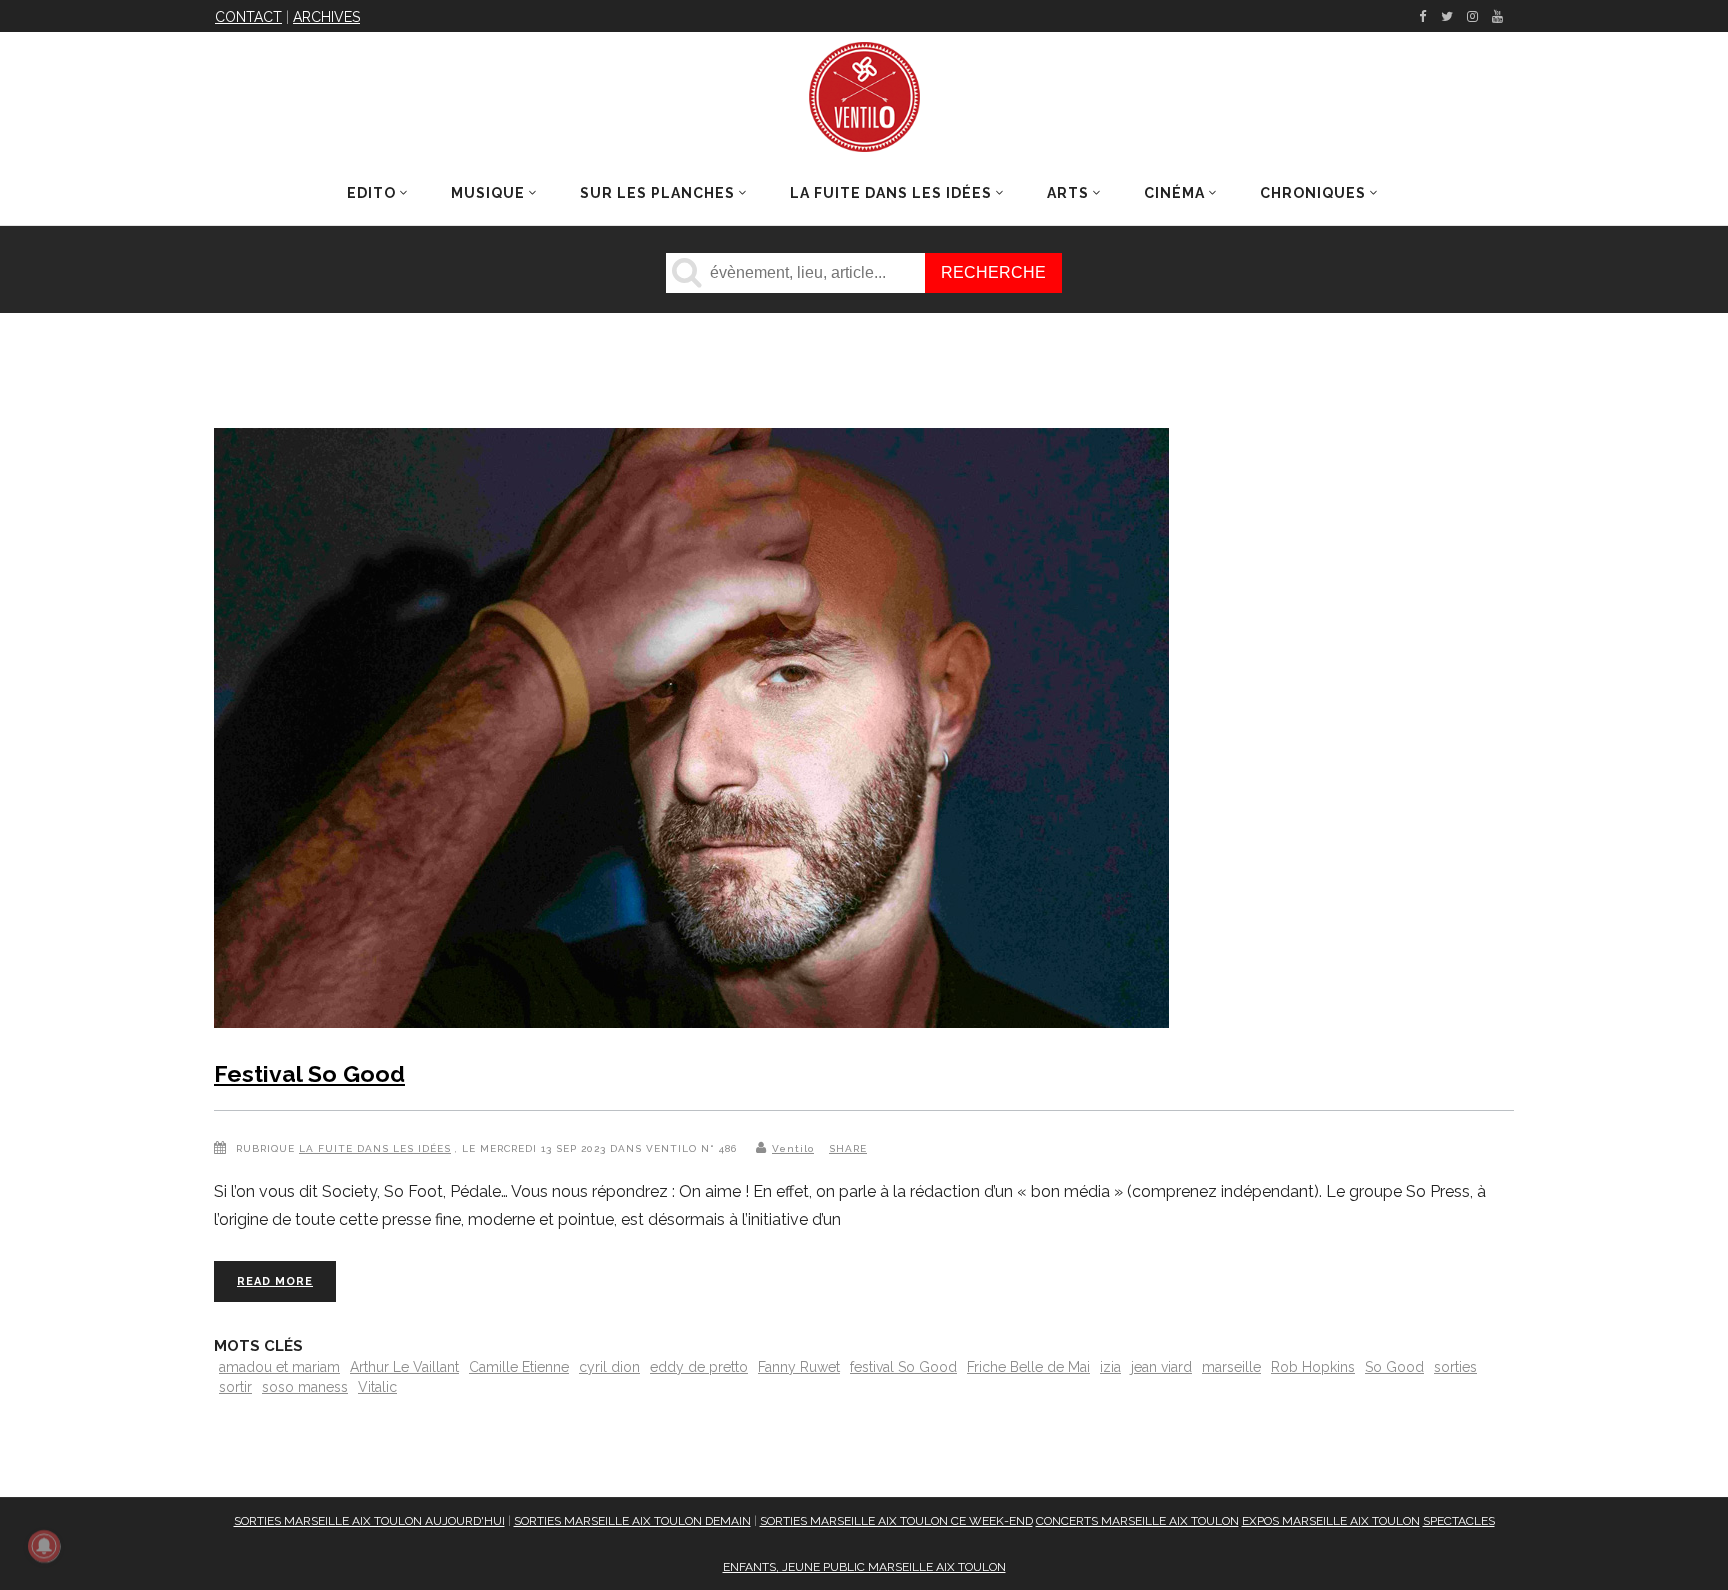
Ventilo (793, 1148)
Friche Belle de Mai (1028, 1367)
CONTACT (248, 17)
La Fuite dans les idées (375, 1148)
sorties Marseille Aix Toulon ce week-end (896, 1521)
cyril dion (609, 1367)
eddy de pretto (699, 1367)
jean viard (1161, 1367)
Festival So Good (309, 1073)
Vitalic (377, 1387)
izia (1110, 1367)
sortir (235, 1387)
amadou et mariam (279, 1367)
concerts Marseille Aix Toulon (1137, 1521)
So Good (1394, 1367)
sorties (1455, 1367)
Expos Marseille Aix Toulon (1331, 1521)
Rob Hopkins (1313, 1367)
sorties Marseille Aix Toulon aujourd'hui (369, 1521)
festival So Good (903, 1367)
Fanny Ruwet (799, 1367)
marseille (1231, 1367)
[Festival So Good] (691, 732)
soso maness (305, 1387)
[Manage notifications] (44, 1546)
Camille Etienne (519, 1367)
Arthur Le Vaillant (404, 1367)
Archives (326, 17)
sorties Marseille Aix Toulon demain (632, 1521)
